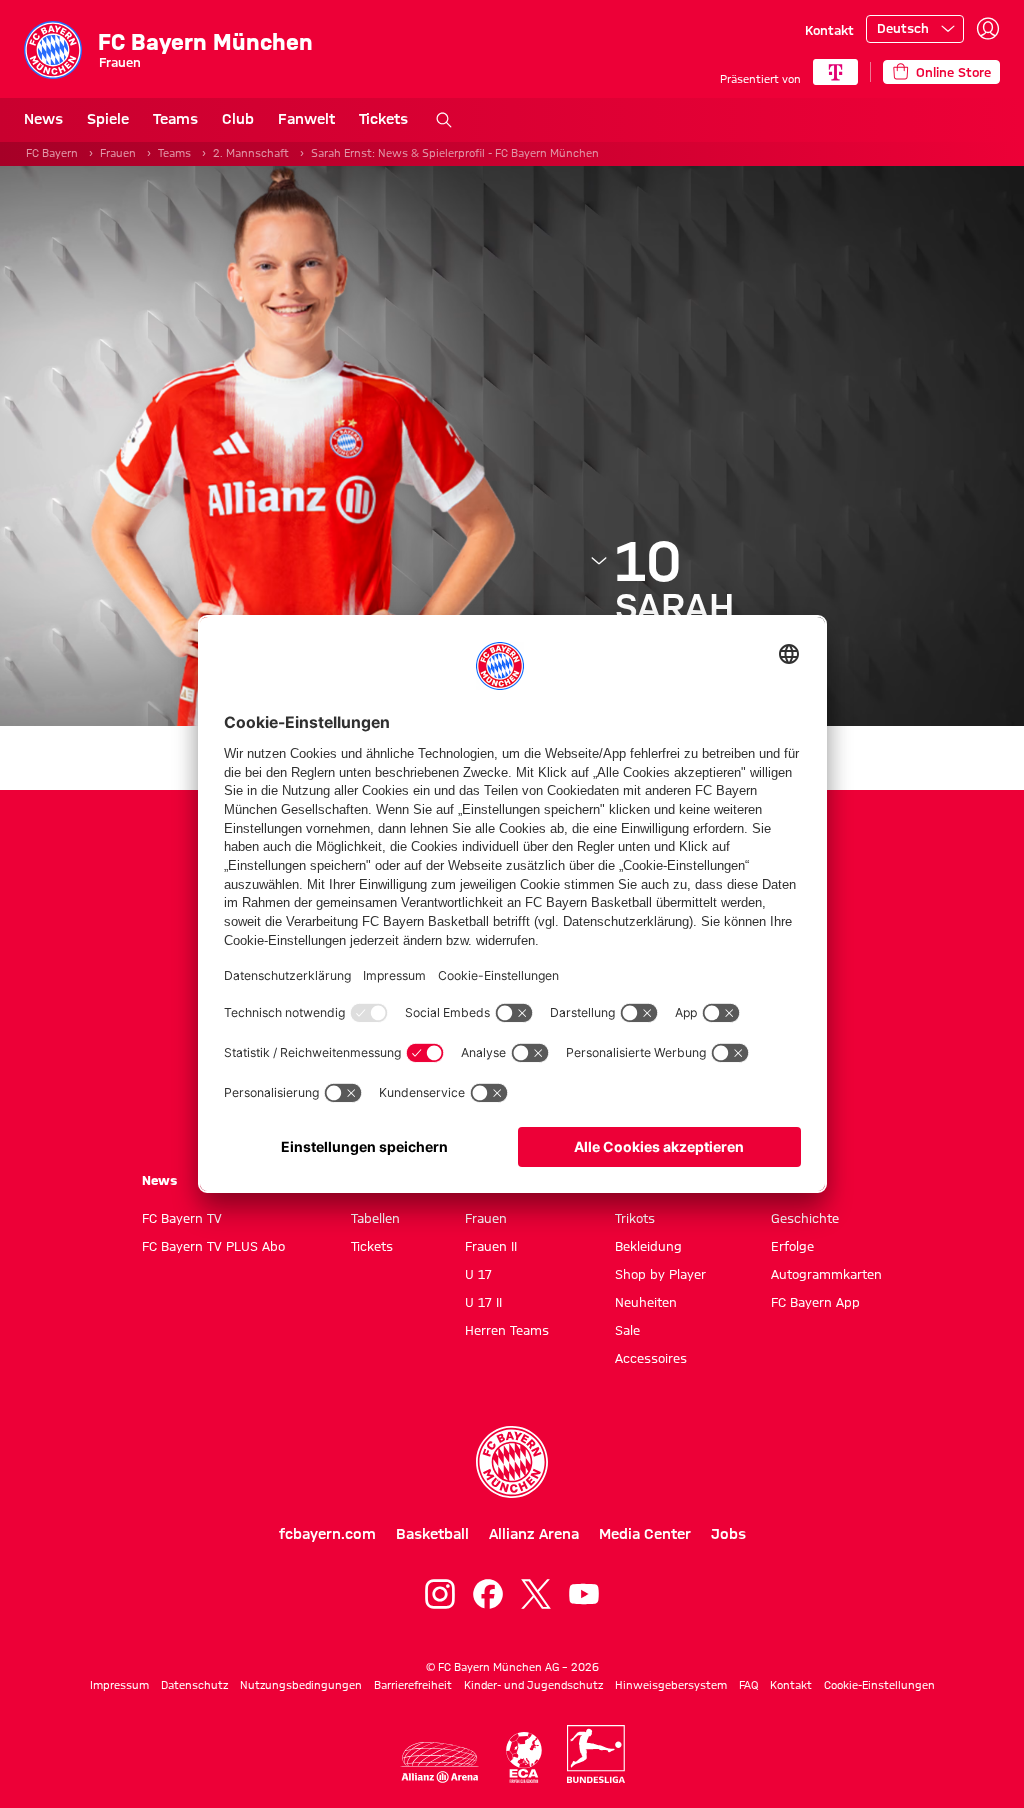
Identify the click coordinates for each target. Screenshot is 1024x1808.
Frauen (118, 153)
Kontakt (829, 30)
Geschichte (805, 1218)
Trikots (635, 1218)
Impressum (119, 1685)
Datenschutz (194, 1685)
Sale (627, 1330)
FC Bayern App (815, 1302)
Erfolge (792, 1246)
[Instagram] (440, 1594)
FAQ (748, 1685)
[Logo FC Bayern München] (512, 1462)
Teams (175, 119)
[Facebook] (488, 1594)
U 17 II (483, 1302)
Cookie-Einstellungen (879, 1685)
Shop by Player (660, 1274)
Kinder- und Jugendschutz (533, 1685)
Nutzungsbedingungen (301, 1685)
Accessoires (651, 1358)
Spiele (108, 119)
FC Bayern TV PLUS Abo (213, 1246)
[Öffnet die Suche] (444, 120)
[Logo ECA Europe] (524, 1757)
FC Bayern (52, 153)
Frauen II (491, 1246)
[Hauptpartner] (835, 72)
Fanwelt (306, 119)
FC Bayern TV (182, 1218)
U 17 (478, 1274)
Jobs (728, 1534)
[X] (536, 1594)
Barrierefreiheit (413, 1685)
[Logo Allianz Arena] (440, 1762)
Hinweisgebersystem (671, 1685)
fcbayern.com (327, 1534)
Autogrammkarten (826, 1274)
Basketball (432, 1534)
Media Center (645, 1534)
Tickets (383, 119)
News (43, 119)
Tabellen (375, 1218)
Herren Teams (507, 1330)
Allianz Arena (534, 1534)
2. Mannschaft (251, 153)
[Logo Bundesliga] (596, 1754)
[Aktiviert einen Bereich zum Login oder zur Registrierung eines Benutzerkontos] (988, 29)
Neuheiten (646, 1302)
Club (238, 119)
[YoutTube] (584, 1594)
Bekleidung (648, 1246)
